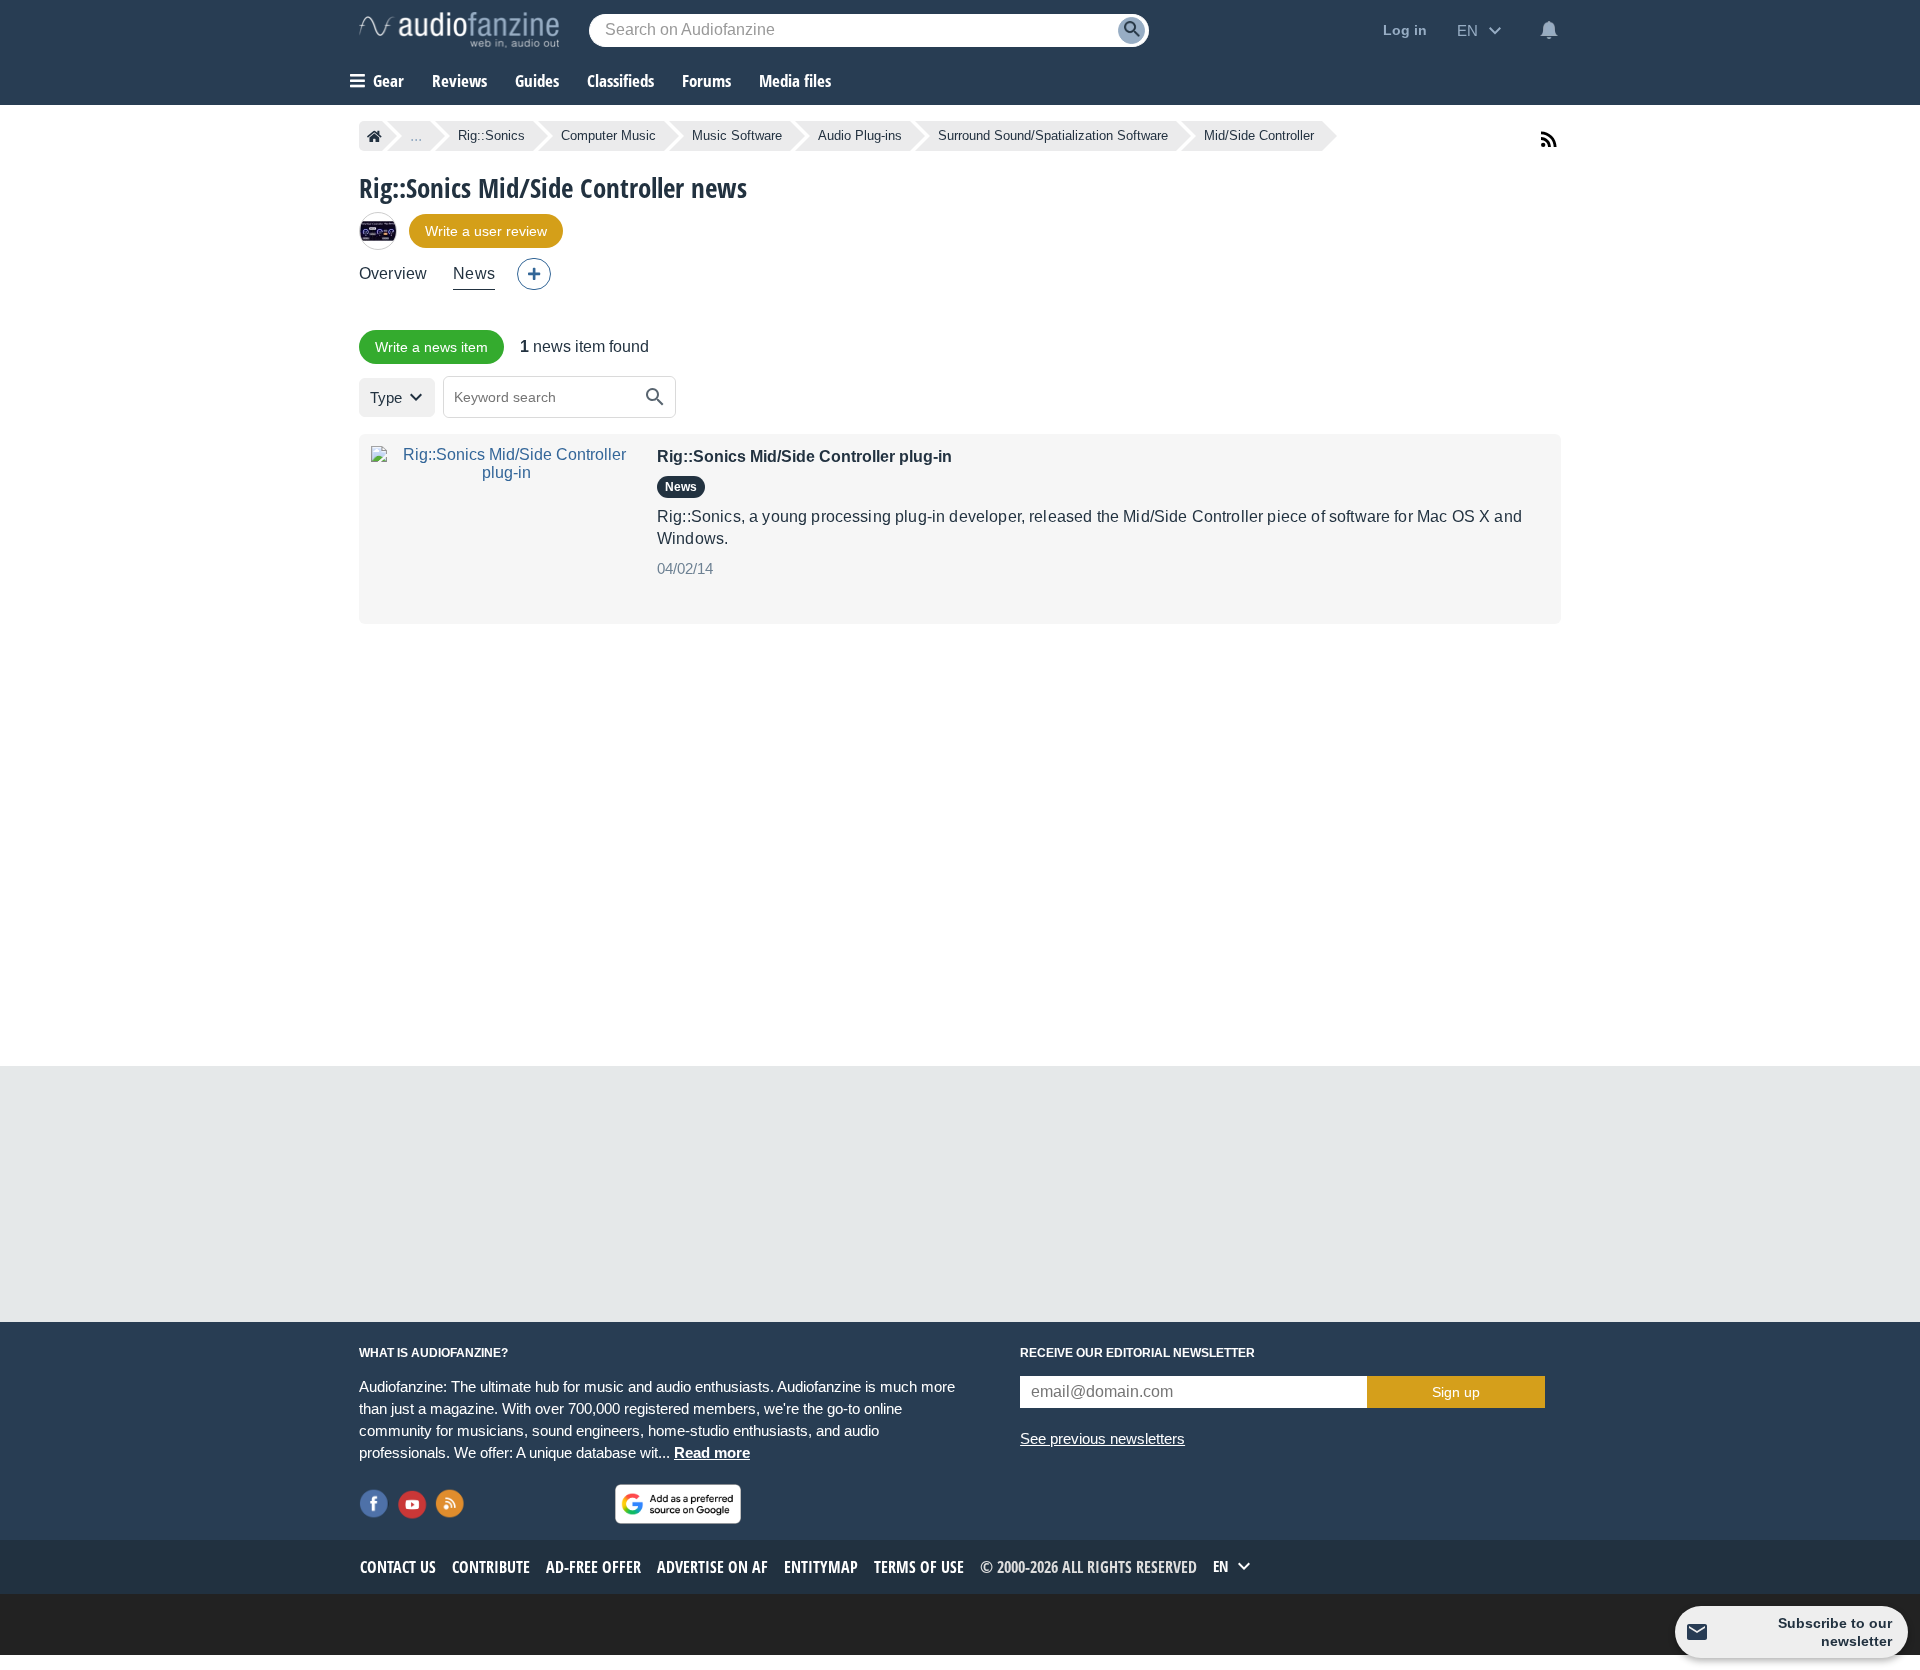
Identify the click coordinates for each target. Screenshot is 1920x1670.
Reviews (459, 80)
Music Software (737, 135)
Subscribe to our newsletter (1835, 1632)
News (474, 273)
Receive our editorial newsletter (1137, 1353)
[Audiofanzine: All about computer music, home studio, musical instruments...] (459, 30)
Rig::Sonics (491, 135)
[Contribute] (534, 274)
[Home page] (374, 136)
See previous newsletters (1102, 1438)
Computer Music (608, 135)
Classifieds (620, 80)
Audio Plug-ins (860, 135)
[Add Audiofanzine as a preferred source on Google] (678, 1504)
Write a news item (431, 347)
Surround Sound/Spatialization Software (1053, 135)
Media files (795, 80)
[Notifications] (1549, 30)
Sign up (1456, 1392)
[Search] (1131, 30)
